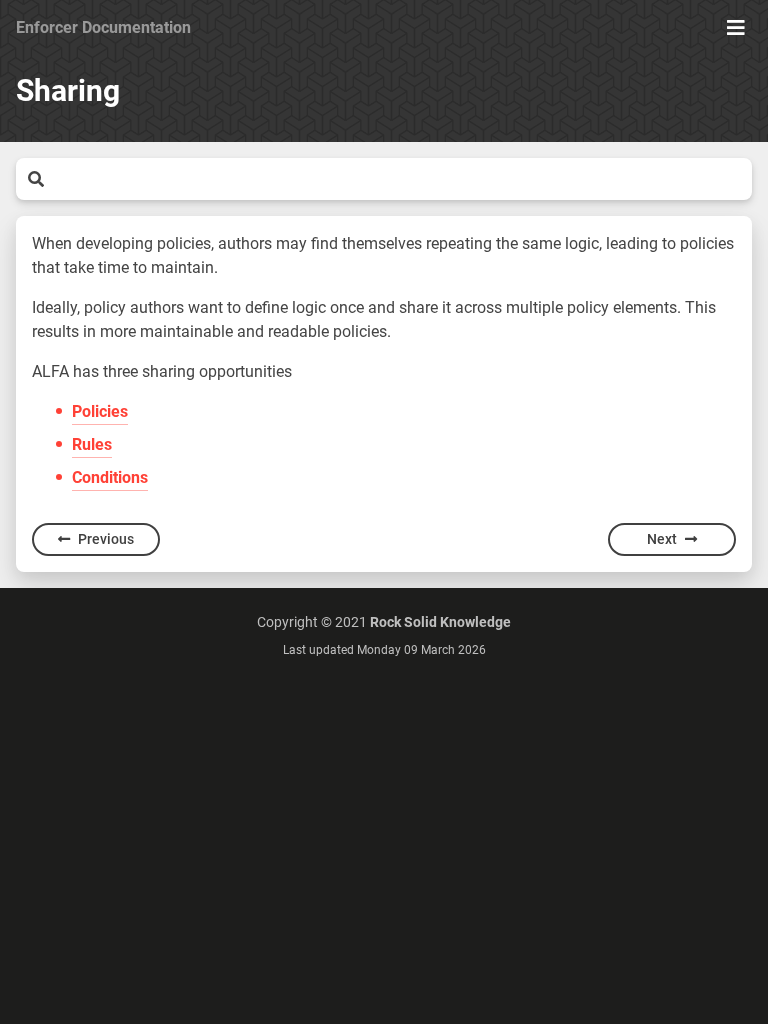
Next (662, 539)
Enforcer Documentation (103, 27)
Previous (106, 539)
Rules (92, 444)
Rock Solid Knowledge (440, 622)
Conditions (110, 477)
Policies (100, 411)
